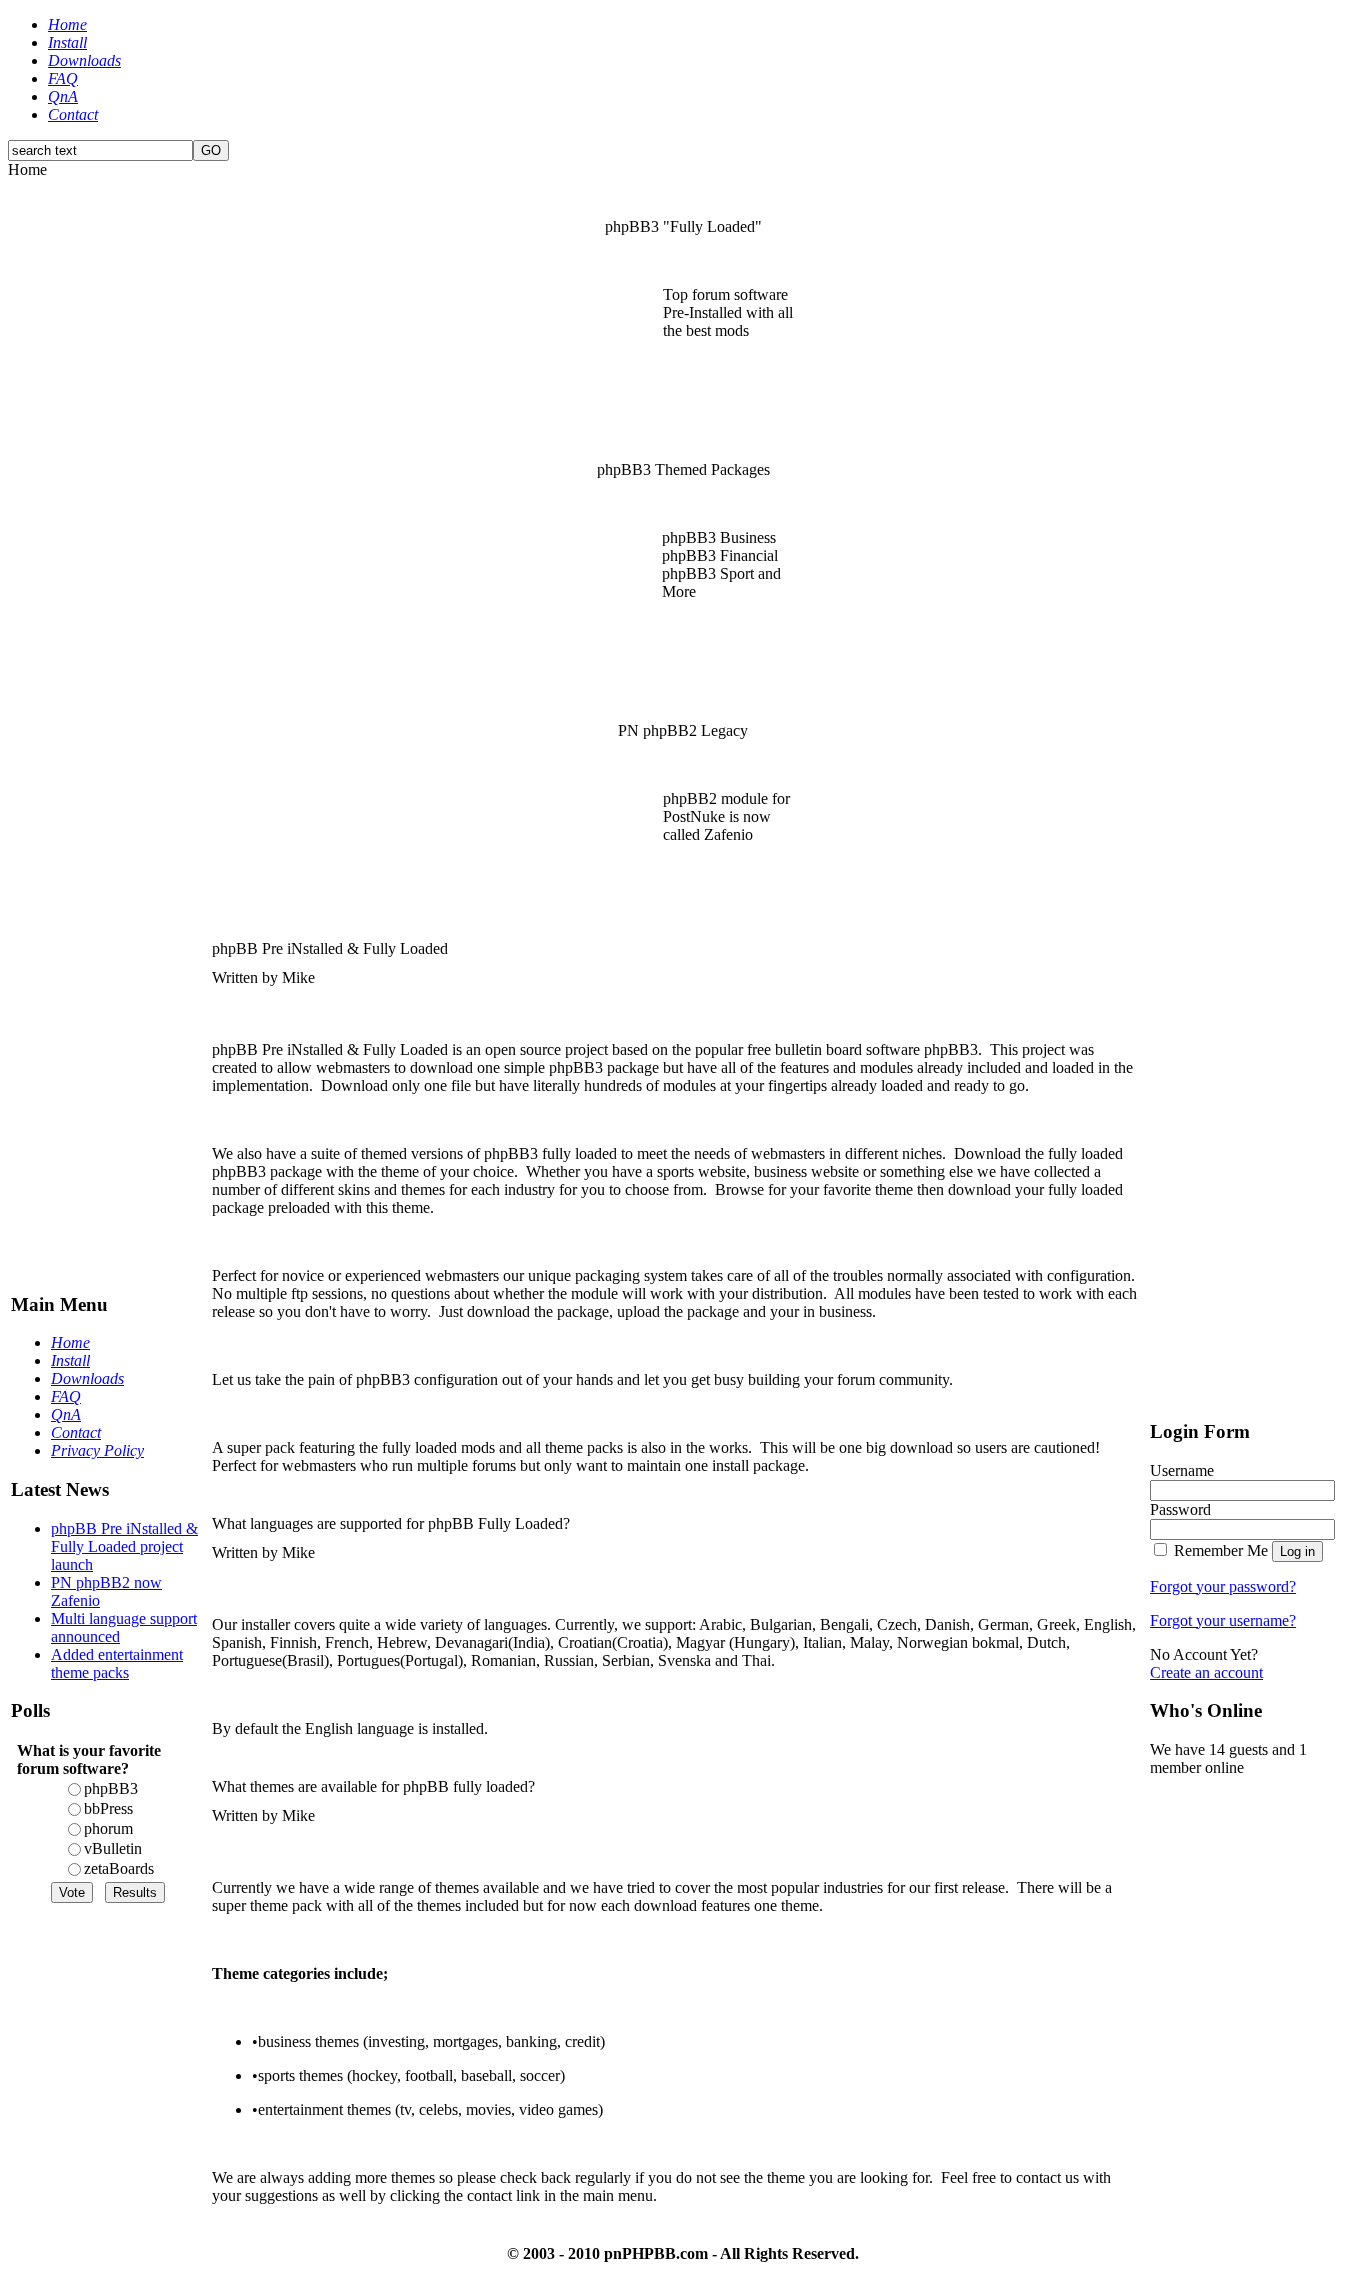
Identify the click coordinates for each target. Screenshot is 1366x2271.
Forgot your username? (1223, 1620)
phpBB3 (111, 1788)
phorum (108, 1828)
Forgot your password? (1223, 1586)
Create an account (1206, 1672)
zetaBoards (119, 1868)
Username (1182, 1470)
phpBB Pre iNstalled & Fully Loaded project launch (124, 1546)
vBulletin (113, 1848)
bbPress (108, 1808)
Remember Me (1221, 1550)
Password (1180, 1509)
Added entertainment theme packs (117, 1663)
